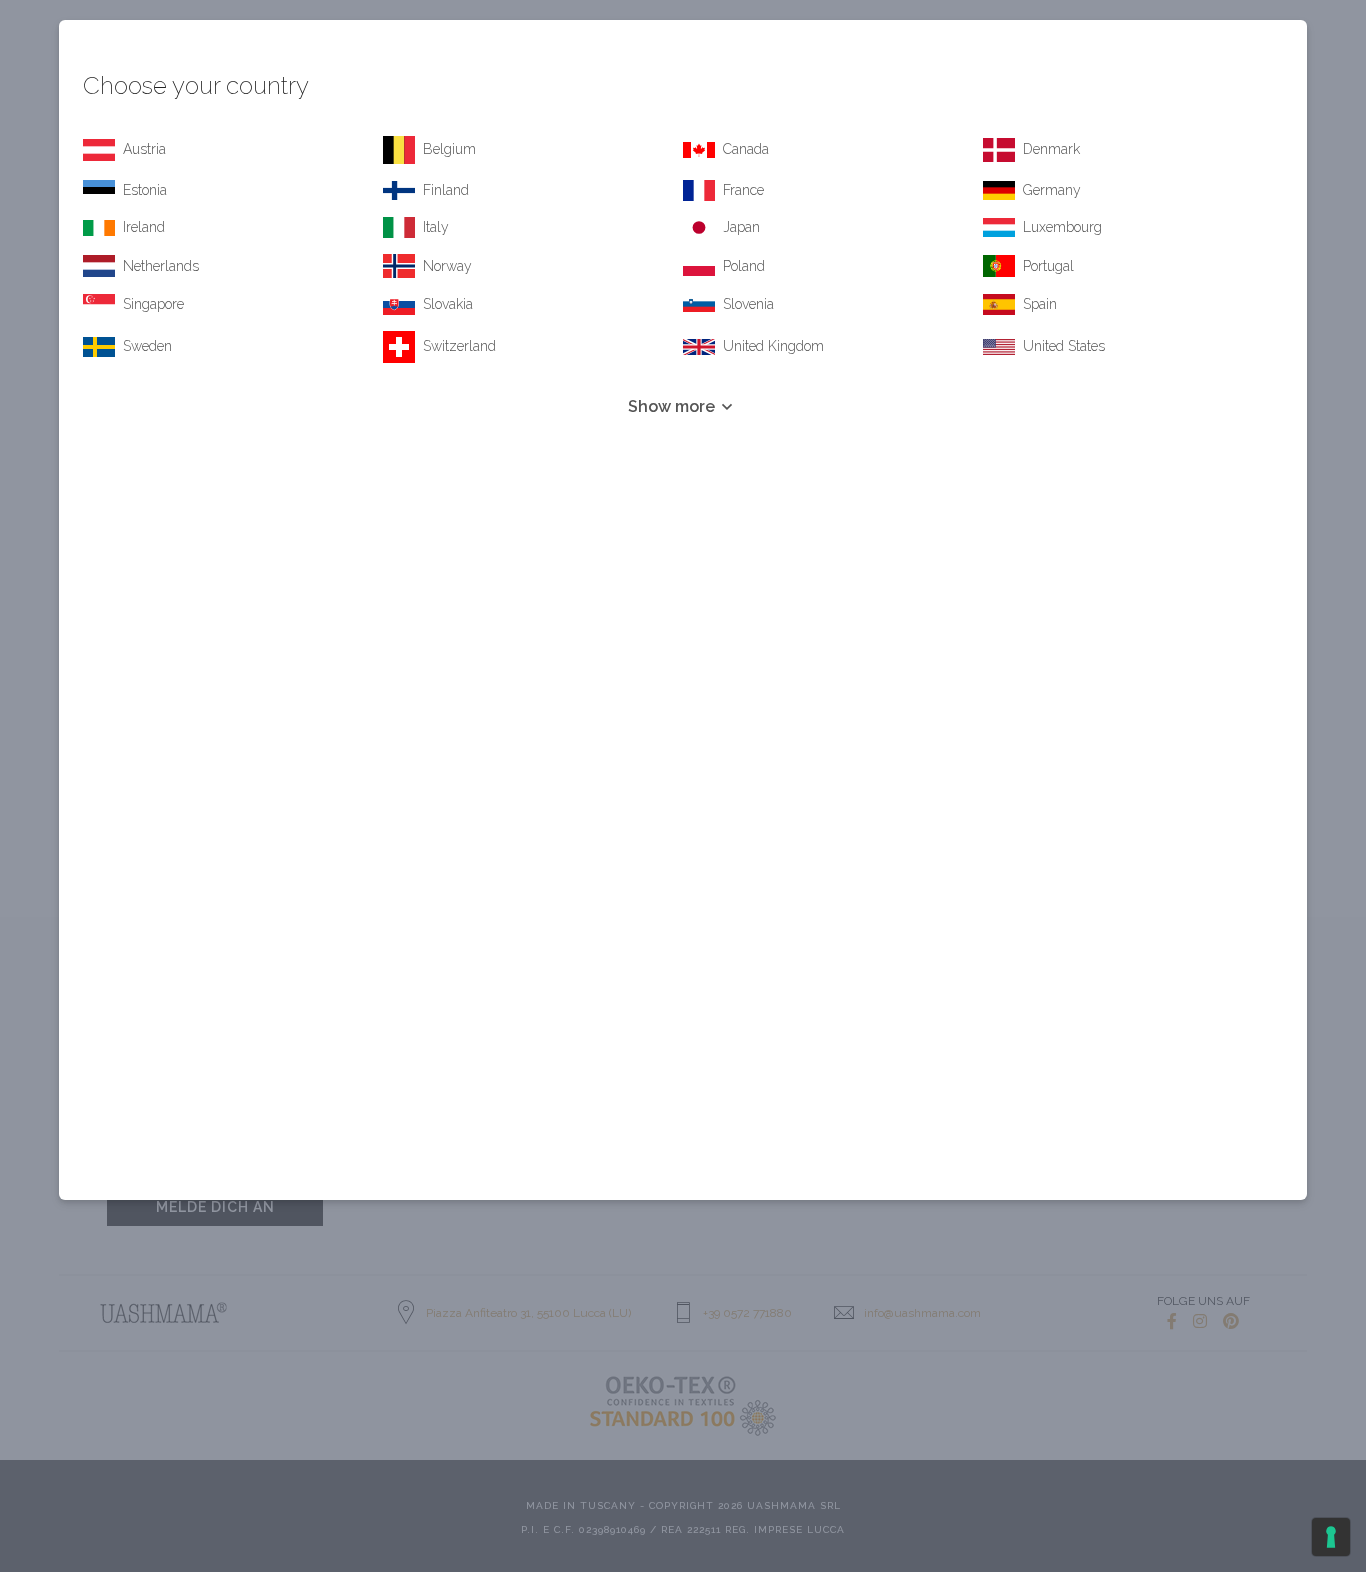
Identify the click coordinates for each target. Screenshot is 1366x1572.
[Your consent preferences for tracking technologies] (1331, 1537)
